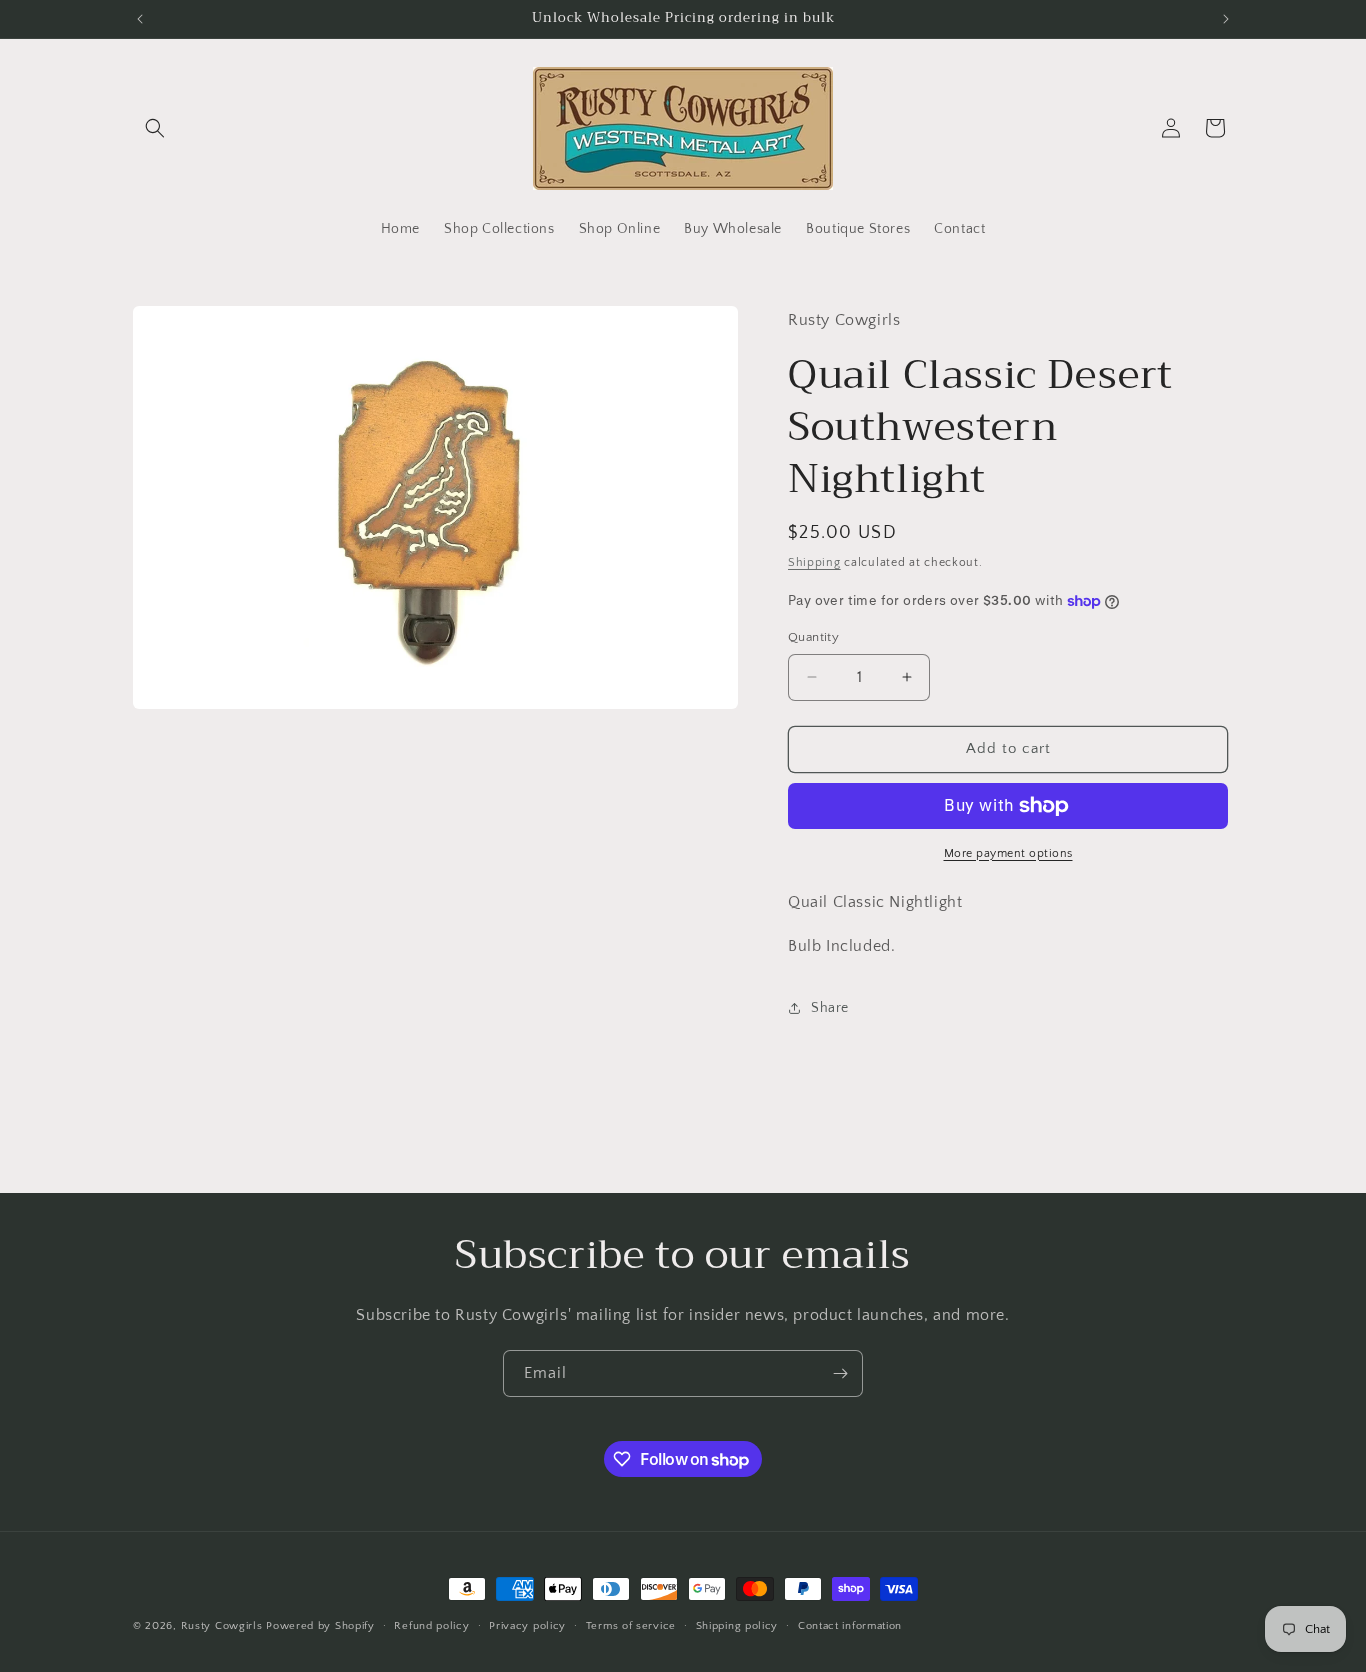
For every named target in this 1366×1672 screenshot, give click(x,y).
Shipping (814, 562)
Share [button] (830, 1008)
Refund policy (431, 1626)
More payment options (1008, 853)
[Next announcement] (1226, 19)
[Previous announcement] (140, 19)
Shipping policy (737, 1626)
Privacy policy (527, 1626)
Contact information (850, 1626)
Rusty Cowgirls (222, 1626)
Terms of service (631, 1626)
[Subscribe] (840, 1373)
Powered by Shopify (320, 1626)
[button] (155, 128)
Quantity (813, 637)
